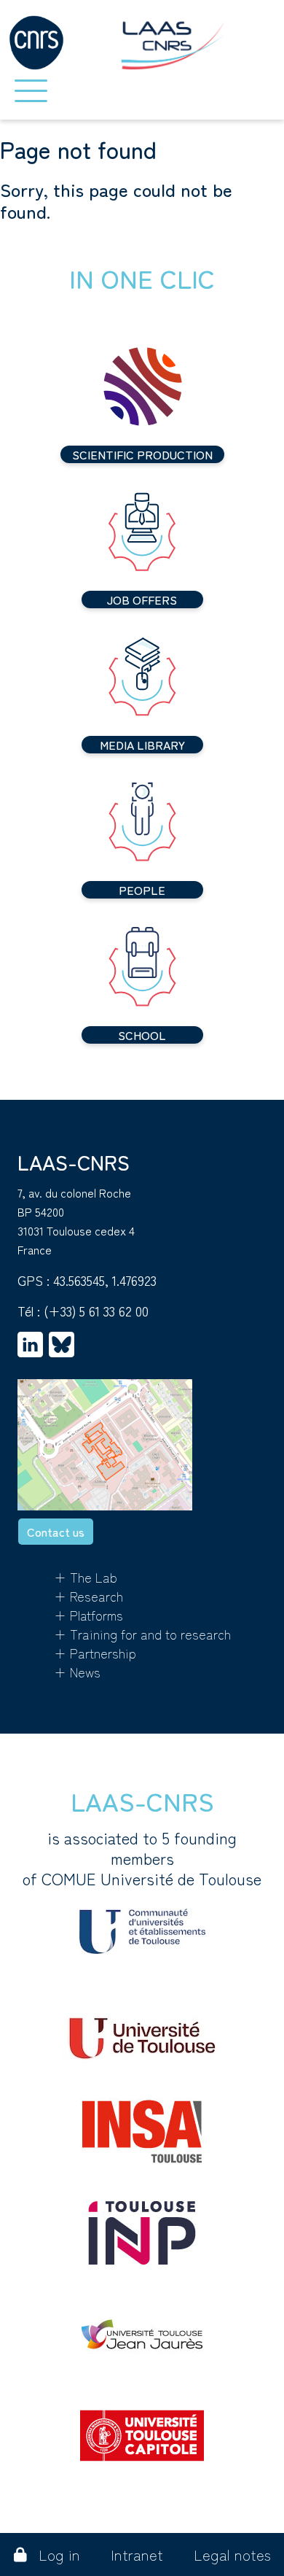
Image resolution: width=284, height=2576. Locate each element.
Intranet (137, 2554)
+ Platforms (88, 1615)
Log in (59, 2554)
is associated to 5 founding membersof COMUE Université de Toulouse (142, 1858)
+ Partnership (95, 1653)
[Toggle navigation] (31, 91)
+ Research (88, 1596)
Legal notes (232, 2554)
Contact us (56, 1532)
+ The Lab (86, 1577)
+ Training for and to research (142, 1634)
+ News (77, 1672)
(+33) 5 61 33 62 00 (96, 1311)
